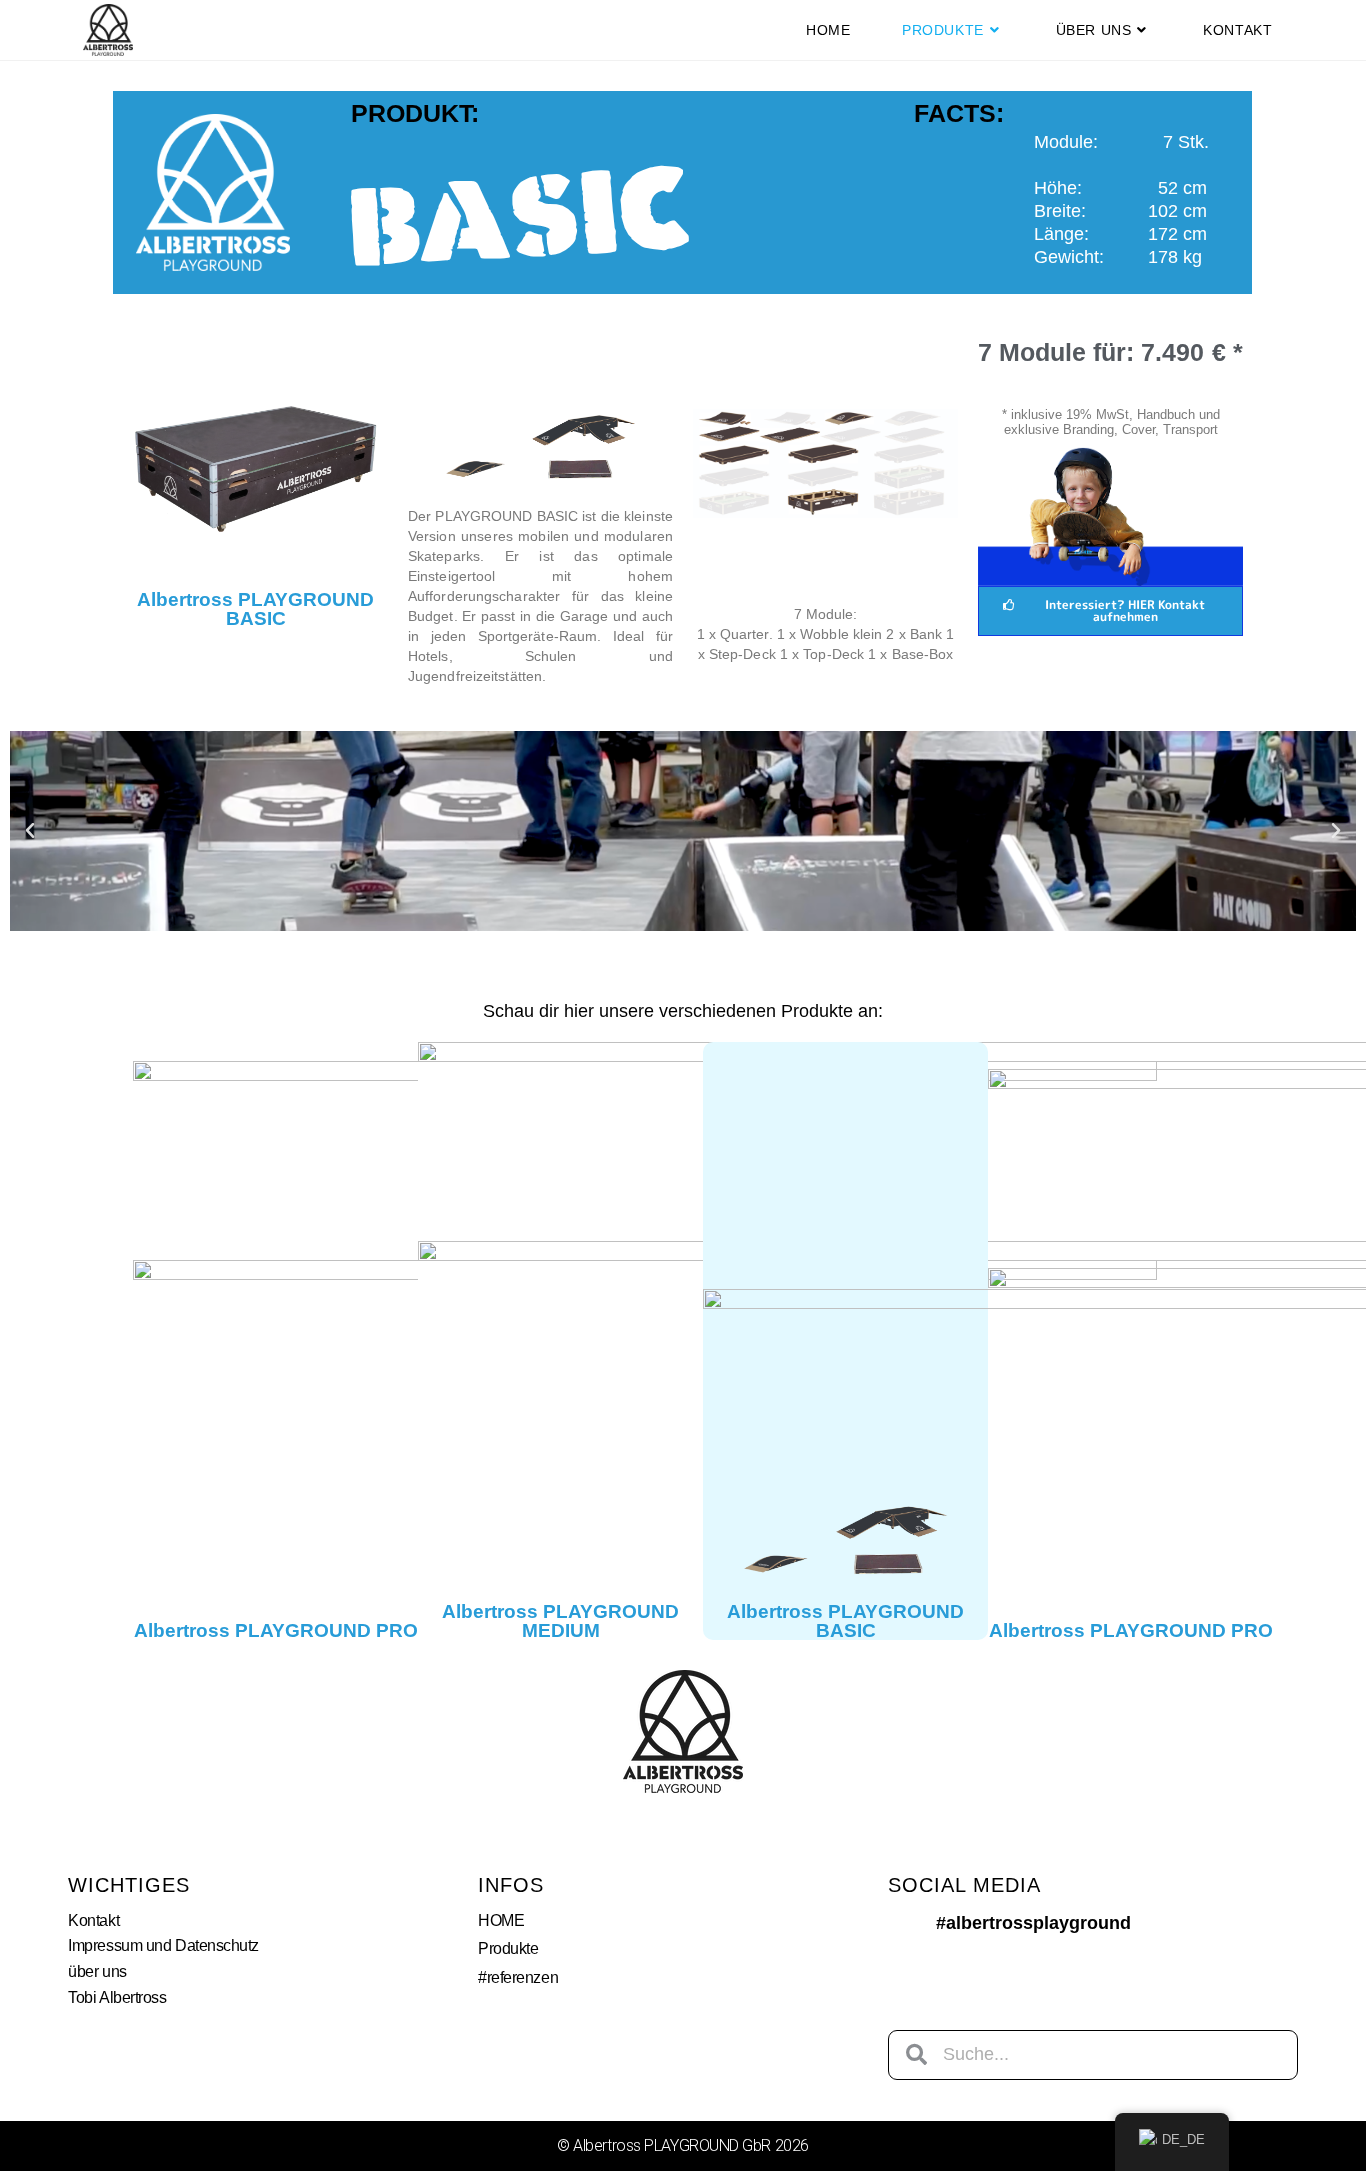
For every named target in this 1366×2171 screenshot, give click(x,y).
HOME (501, 1920)
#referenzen (518, 1977)
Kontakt (93, 1920)
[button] (30, 831)
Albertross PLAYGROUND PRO (276, 1630)
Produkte (508, 1948)
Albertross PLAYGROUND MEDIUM (560, 1621)
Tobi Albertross (117, 1997)
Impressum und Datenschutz (163, 1945)
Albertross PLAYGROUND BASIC (255, 609)
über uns (97, 1971)
